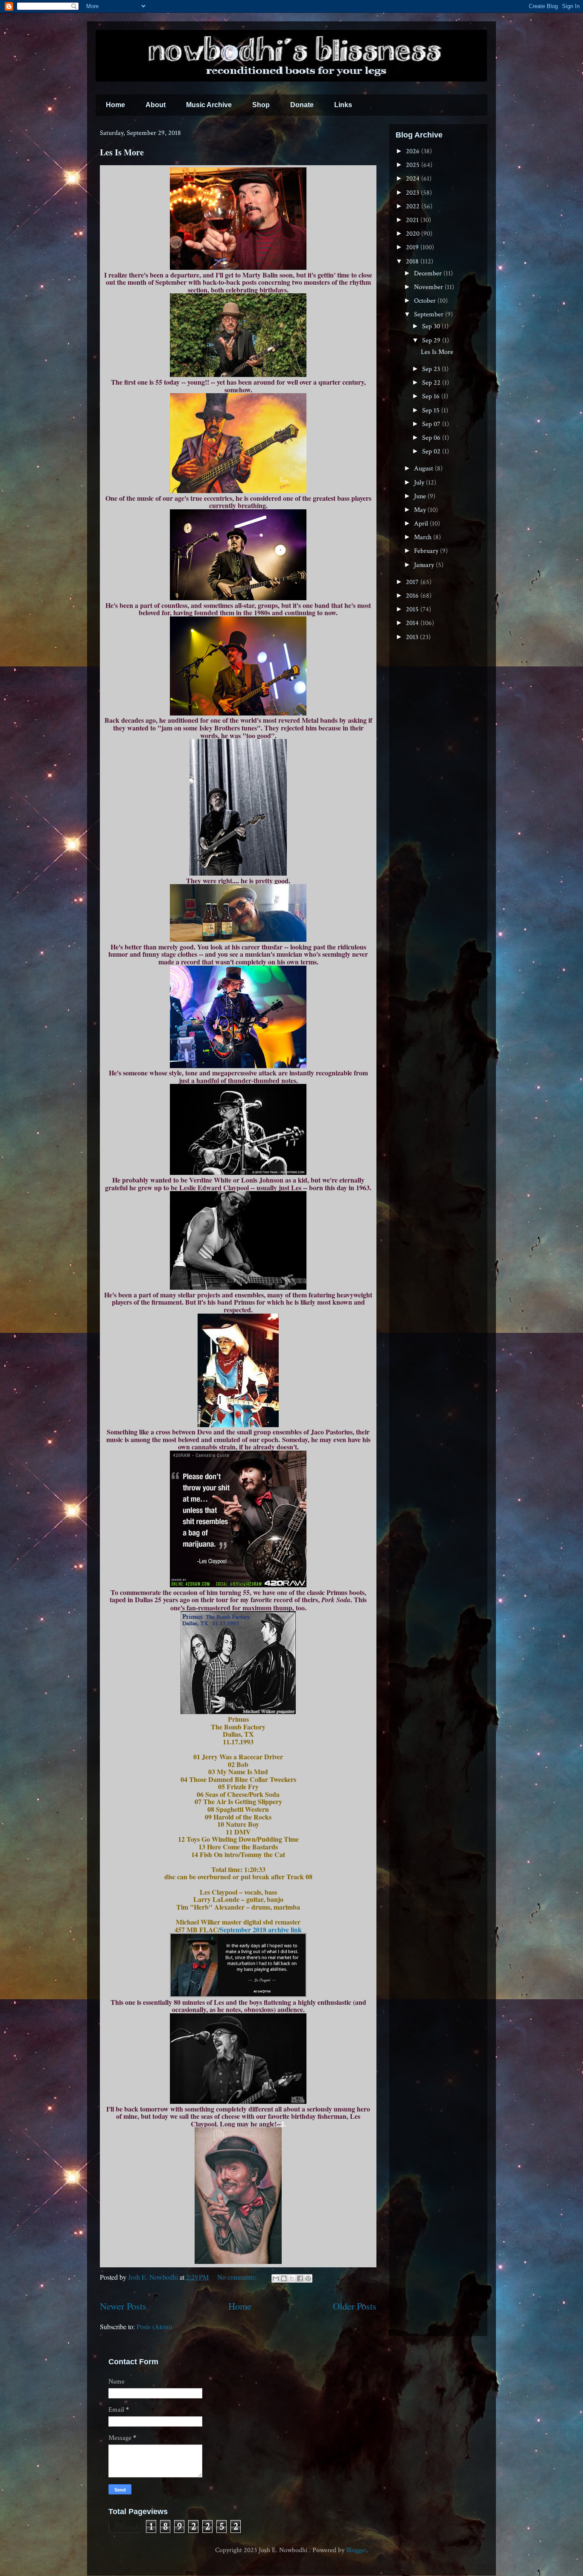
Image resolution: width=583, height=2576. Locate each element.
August (424, 469)
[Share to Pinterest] (308, 2278)
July (420, 483)
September (430, 314)
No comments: (238, 2277)
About (156, 105)
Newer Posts (123, 2306)
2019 (413, 247)
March (424, 537)
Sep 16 (432, 396)
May (421, 510)
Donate (302, 105)
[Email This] (276, 2278)
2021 (413, 220)
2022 (414, 206)
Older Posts (355, 2306)
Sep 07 (432, 424)
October (426, 301)
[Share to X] (292, 2278)
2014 (413, 623)
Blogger (356, 2550)
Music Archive (209, 105)
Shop (261, 105)
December (429, 273)
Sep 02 (432, 451)
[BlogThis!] (284, 2278)
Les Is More (122, 152)
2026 (414, 151)
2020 (414, 234)
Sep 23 (432, 369)
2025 (414, 165)
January (425, 565)
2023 (413, 193)
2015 (413, 609)
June (421, 496)
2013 (413, 637)
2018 (413, 261)
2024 (414, 179)
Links (343, 105)
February (427, 551)
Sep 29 (432, 340)
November (429, 287)
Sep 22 (432, 383)
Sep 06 (432, 438)
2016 (413, 596)
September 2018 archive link (261, 1929)
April (422, 524)
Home (115, 105)
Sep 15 (432, 410)
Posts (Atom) (154, 2326)
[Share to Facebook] (300, 2278)
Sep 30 (432, 326)
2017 (413, 582)
